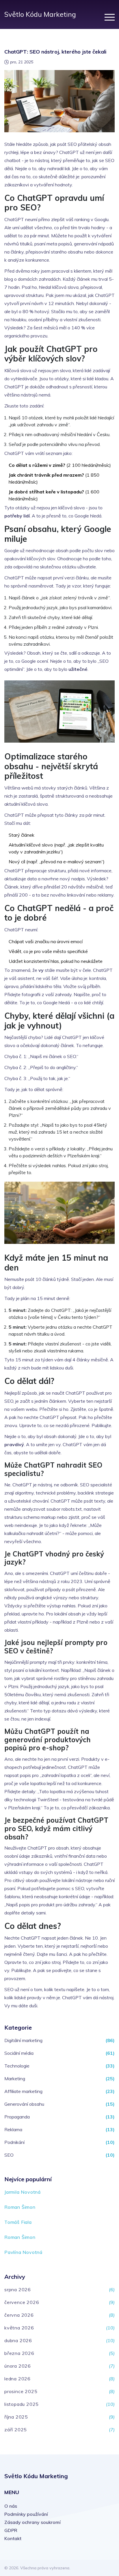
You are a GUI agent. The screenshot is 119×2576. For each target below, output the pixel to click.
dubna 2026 (18, 2340)
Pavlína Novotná (23, 2252)
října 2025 (16, 2417)
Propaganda (17, 2117)
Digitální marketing (23, 2040)
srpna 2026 (18, 2289)
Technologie (17, 2066)
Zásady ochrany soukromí (32, 2522)
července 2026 (22, 2302)
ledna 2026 (17, 2379)
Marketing (15, 2079)
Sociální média (19, 2053)
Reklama (13, 2129)
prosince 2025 (21, 2391)
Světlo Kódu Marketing (40, 14)
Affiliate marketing (23, 2091)
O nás (11, 2506)
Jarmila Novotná (23, 2192)
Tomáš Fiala (18, 2222)
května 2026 (19, 2328)
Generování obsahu (24, 2104)
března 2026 (19, 2353)
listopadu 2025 (22, 2404)
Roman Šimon (20, 2207)
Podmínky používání (26, 2514)
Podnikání (14, 2142)
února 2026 (18, 2366)
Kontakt (13, 2538)
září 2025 (16, 2430)
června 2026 (19, 2315)
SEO (9, 2155)
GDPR (11, 2530)
